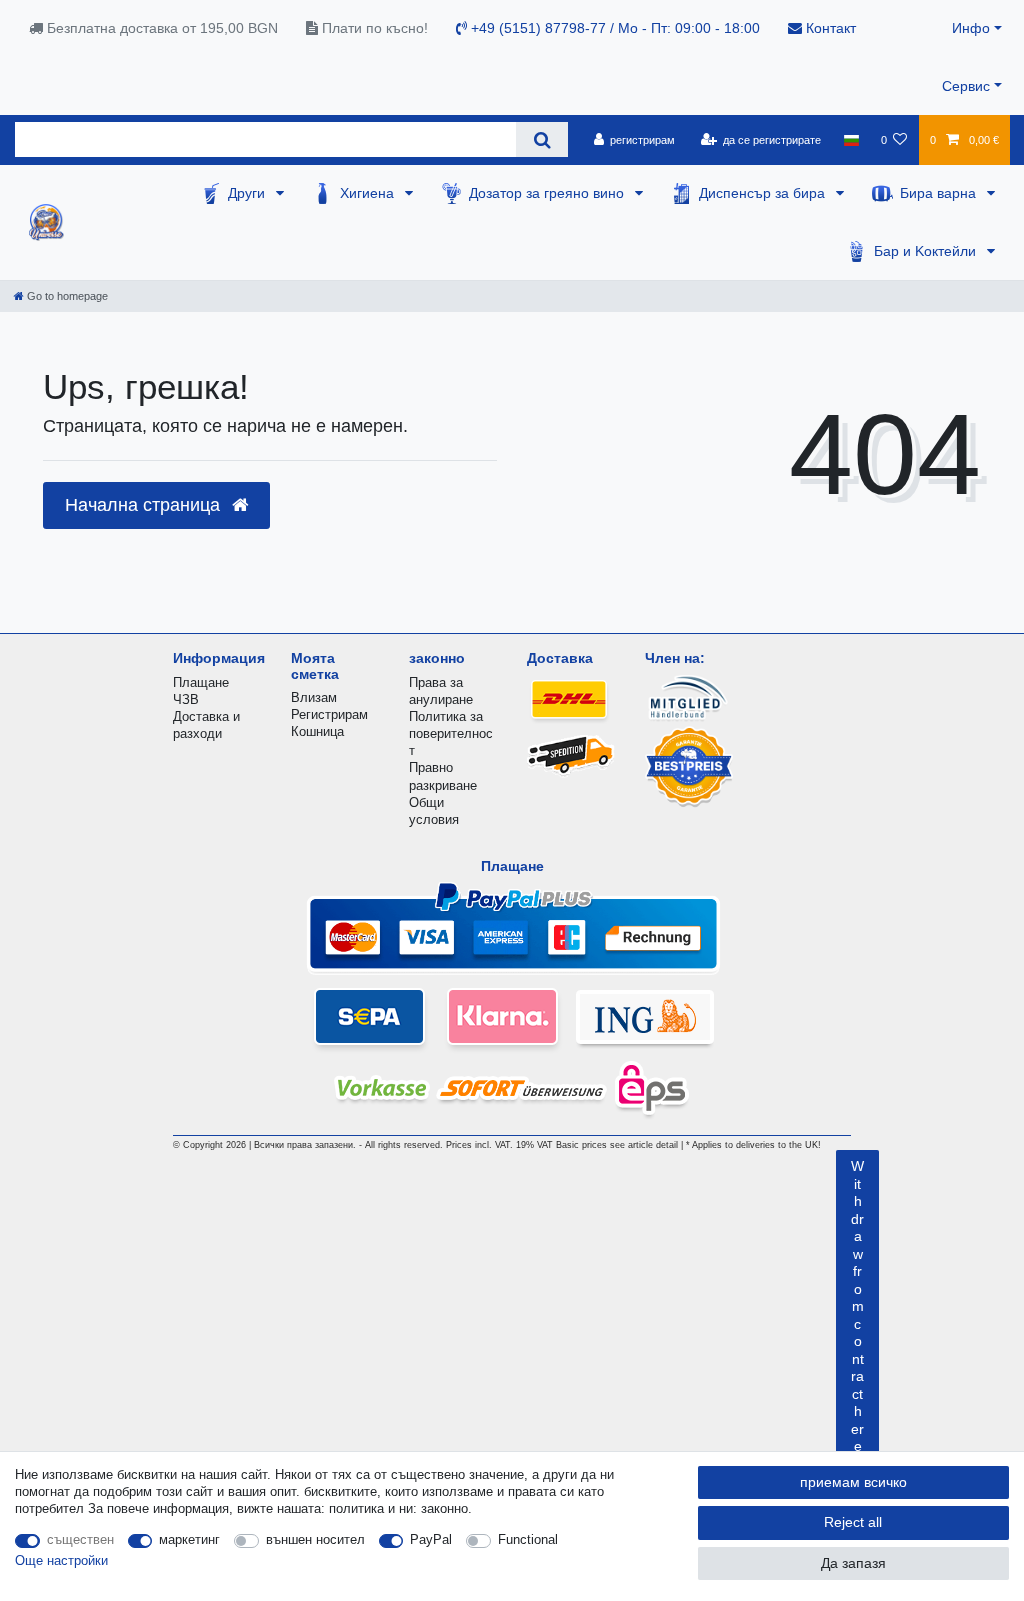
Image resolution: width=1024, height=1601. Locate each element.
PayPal (431, 1539)
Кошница (317, 731)
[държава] (850, 140)
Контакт (829, 28)
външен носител (315, 1539)
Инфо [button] (971, 28)
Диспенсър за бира (764, 193)
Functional (528, 1539)
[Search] (541, 139)
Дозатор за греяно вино (548, 193)
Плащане (201, 682)
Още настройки (61, 1560)
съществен (80, 1539)
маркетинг (189, 1539)
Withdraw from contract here (857, 1306)
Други (248, 193)
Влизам (314, 697)
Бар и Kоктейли (927, 251)
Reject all (853, 1522)
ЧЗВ (186, 699)
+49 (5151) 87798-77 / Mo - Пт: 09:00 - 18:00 (613, 28)
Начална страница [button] (145, 505)
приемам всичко (853, 1482)
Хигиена (369, 193)
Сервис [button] (966, 86)
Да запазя (853, 1563)
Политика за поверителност (451, 733)
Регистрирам (329, 714)
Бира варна (940, 193)
